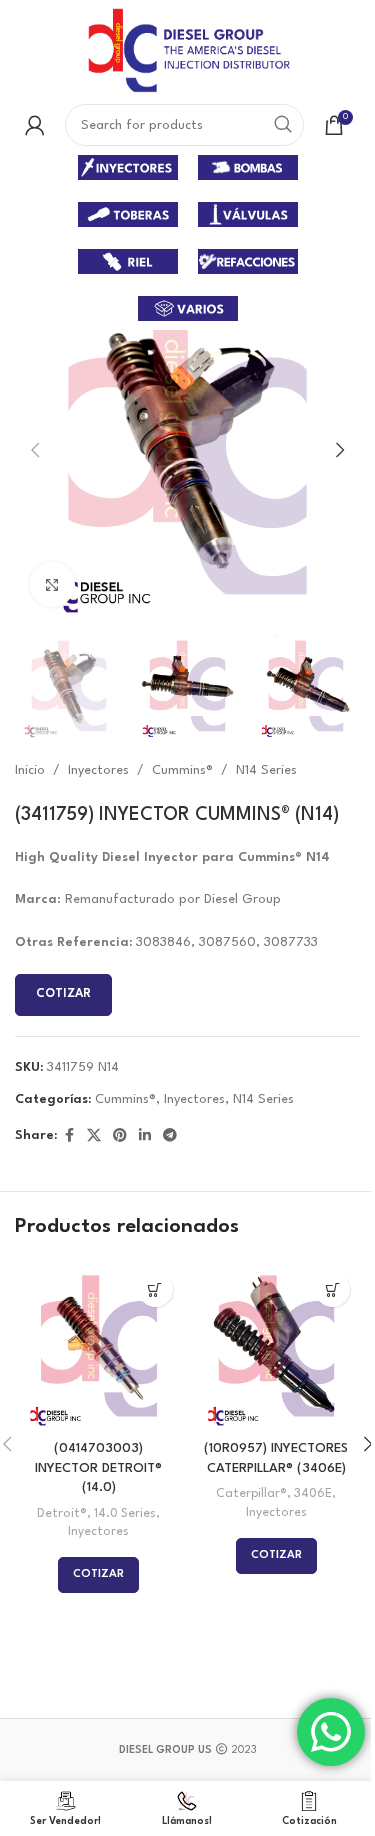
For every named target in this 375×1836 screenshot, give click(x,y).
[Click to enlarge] (52, 584)
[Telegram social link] (170, 1136)
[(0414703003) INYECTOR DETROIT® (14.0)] (99, 1346)
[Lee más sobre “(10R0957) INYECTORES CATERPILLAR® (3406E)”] (332, 1289)
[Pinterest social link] (120, 1136)
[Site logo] (187, 49)
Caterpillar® (251, 1494)
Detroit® (62, 1514)
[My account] (35, 125)
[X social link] (94, 1136)
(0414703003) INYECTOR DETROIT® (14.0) (98, 1468)
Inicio (30, 770)
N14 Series (266, 770)
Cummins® (182, 770)
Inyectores (98, 770)
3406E (313, 1494)
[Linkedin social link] (145, 1136)
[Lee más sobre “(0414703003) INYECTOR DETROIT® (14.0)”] (155, 1289)
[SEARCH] (283, 125)
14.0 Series (125, 1514)
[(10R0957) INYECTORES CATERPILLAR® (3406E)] (277, 1346)
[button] (35, 450)
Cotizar (63, 994)
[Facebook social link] (69, 1136)
